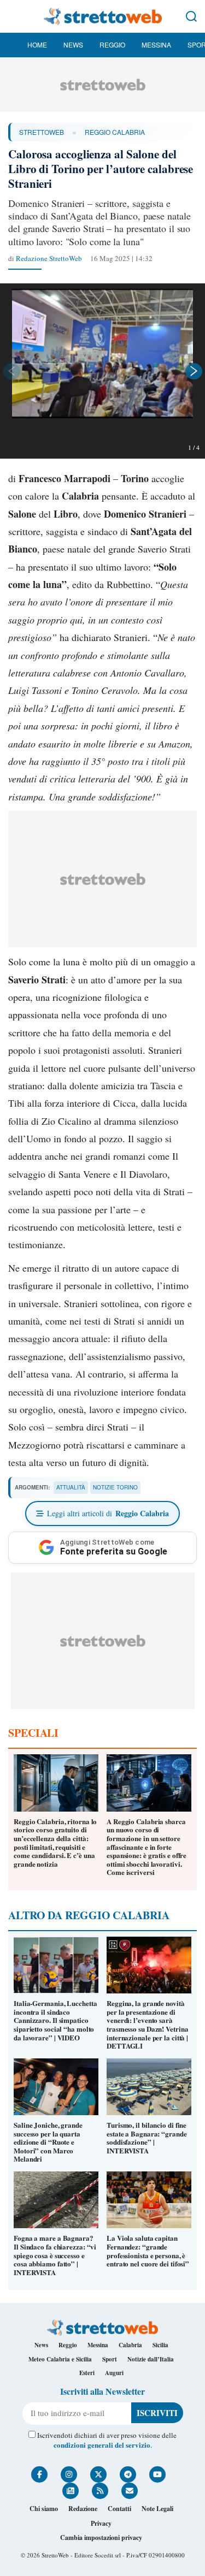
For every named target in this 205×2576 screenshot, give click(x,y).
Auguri (114, 2373)
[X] (98, 2474)
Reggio (112, 44)
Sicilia (160, 2345)
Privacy (101, 2523)
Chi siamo (44, 2509)
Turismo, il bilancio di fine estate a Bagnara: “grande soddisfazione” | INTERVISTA (147, 2138)
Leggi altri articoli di (108, 1513)
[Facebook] (39, 2474)
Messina (156, 44)
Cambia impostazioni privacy (101, 2538)
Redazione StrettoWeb (49, 258)
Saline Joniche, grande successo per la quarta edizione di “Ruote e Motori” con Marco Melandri (48, 2142)
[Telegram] (128, 2474)
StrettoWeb (42, 132)
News (73, 44)
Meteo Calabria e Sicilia (60, 2359)
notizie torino (115, 1487)
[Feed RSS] (100, 2491)
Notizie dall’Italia (151, 2359)
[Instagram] (69, 2474)
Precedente (11, 371)
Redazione (83, 2509)
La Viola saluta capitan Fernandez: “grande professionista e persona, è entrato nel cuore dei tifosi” (148, 2251)
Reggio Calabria (115, 132)
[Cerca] (191, 16)
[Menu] (14, 16)
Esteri (87, 2373)
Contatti (119, 2509)
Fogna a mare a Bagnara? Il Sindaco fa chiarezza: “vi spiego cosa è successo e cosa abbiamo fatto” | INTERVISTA (55, 2255)
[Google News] (71, 2491)
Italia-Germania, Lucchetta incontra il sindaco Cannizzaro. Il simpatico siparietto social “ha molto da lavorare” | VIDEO (55, 2020)
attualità (71, 1487)
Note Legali (157, 2509)
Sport (110, 2359)
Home (37, 44)
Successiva (194, 371)
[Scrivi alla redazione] (130, 2491)
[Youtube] (157, 2474)
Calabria (130, 2345)
